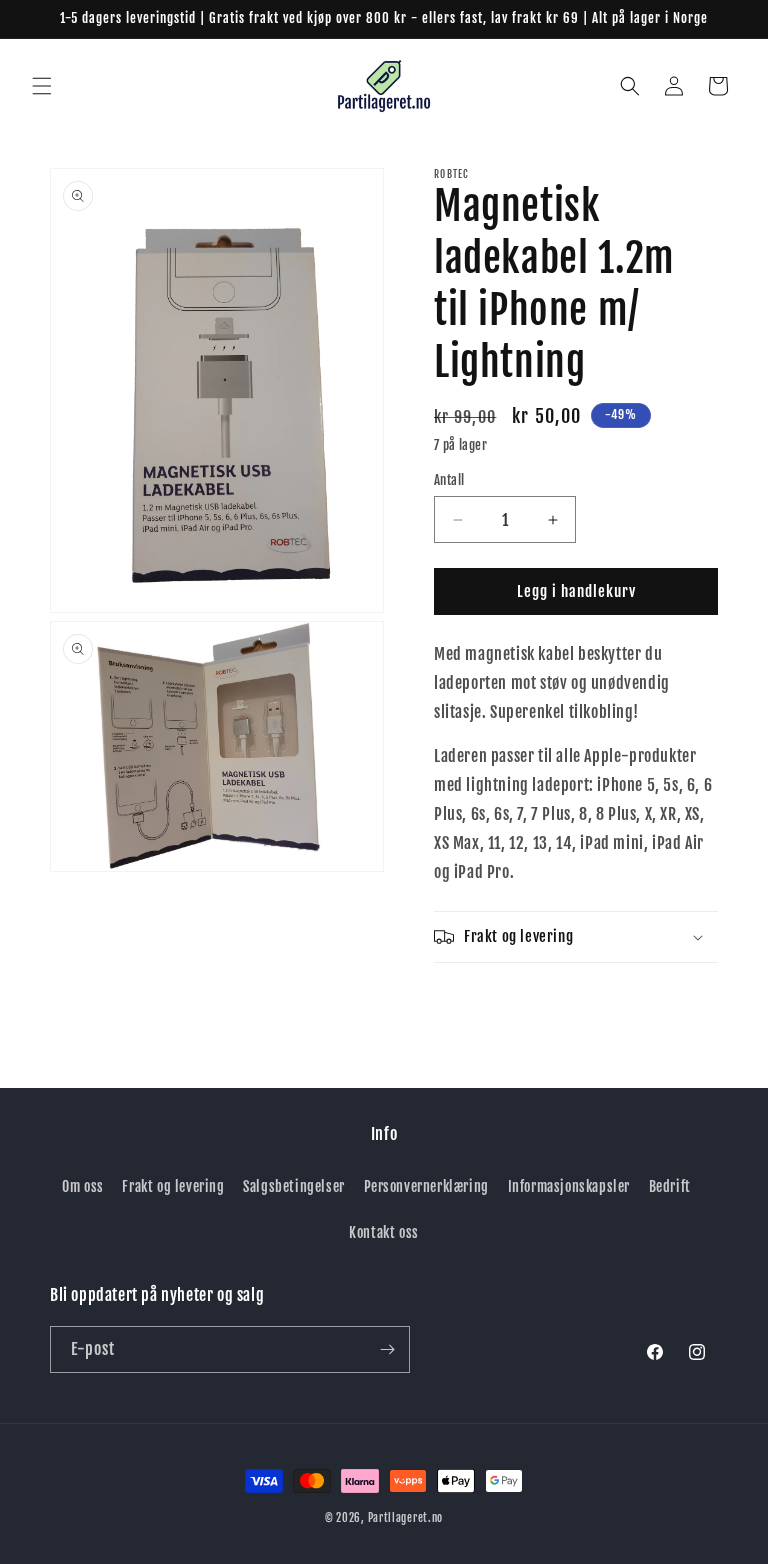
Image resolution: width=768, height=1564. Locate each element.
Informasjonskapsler (569, 1186)
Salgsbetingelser (294, 1186)
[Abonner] (387, 1349)
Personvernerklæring (426, 1186)
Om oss (83, 1186)
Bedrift (670, 1186)
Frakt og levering (173, 1186)
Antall (449, 480)
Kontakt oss (384, 1232)
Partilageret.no (406, 1518)
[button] (42, 86)
